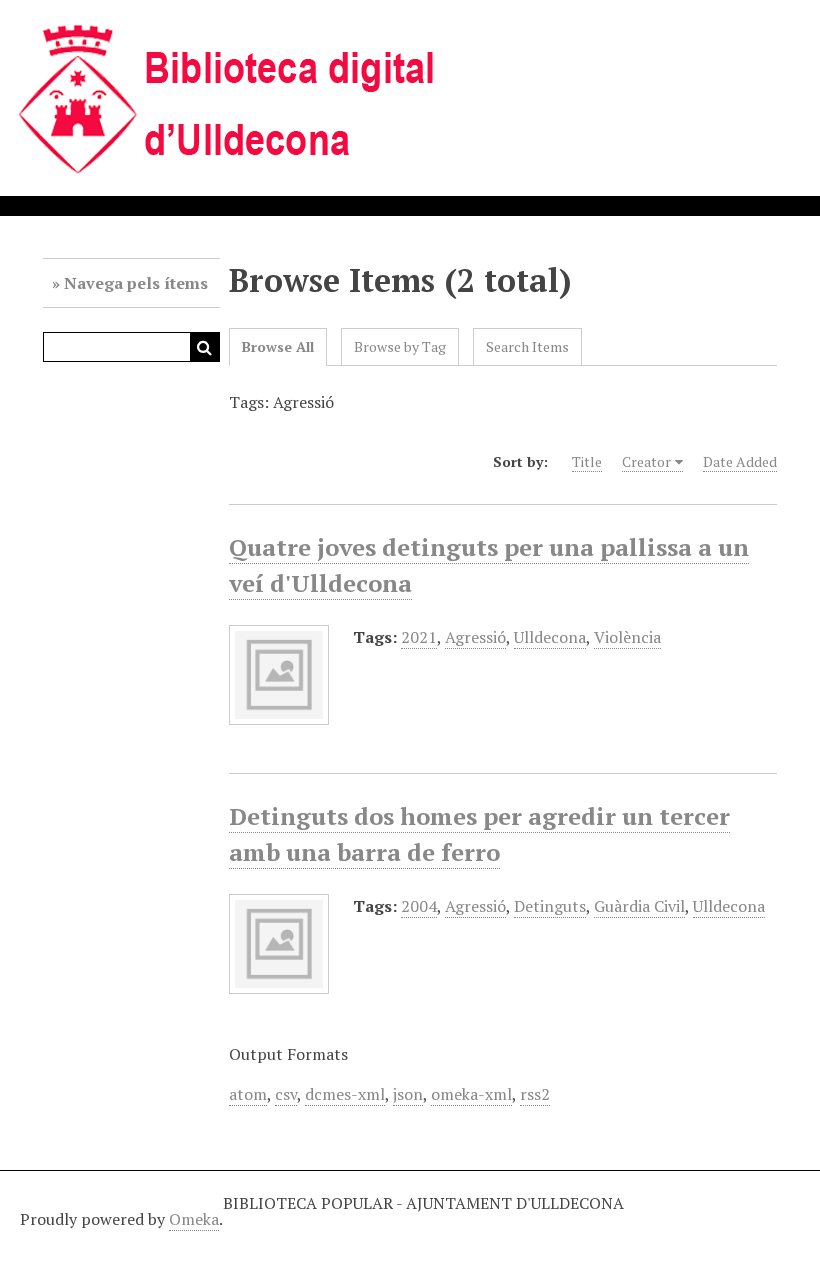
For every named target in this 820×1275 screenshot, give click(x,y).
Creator (646, 461)
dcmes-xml (345, 1094)
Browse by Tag (400, 346)
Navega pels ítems (136, 283)
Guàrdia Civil (639, 906)
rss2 (535, 1094)
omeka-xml (471, 1094)
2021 (419, 637)
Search (205, 347)
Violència (627, 637)
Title (587, 461)
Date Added (740, 461)
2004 (419, 906)
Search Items (527, 346)
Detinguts (550, 906)
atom (248, 1094)
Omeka (194, 1219)
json (408, 1094)
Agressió (475, 637)
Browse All (278, 346)
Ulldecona (550, 637)
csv (286, 1094)
